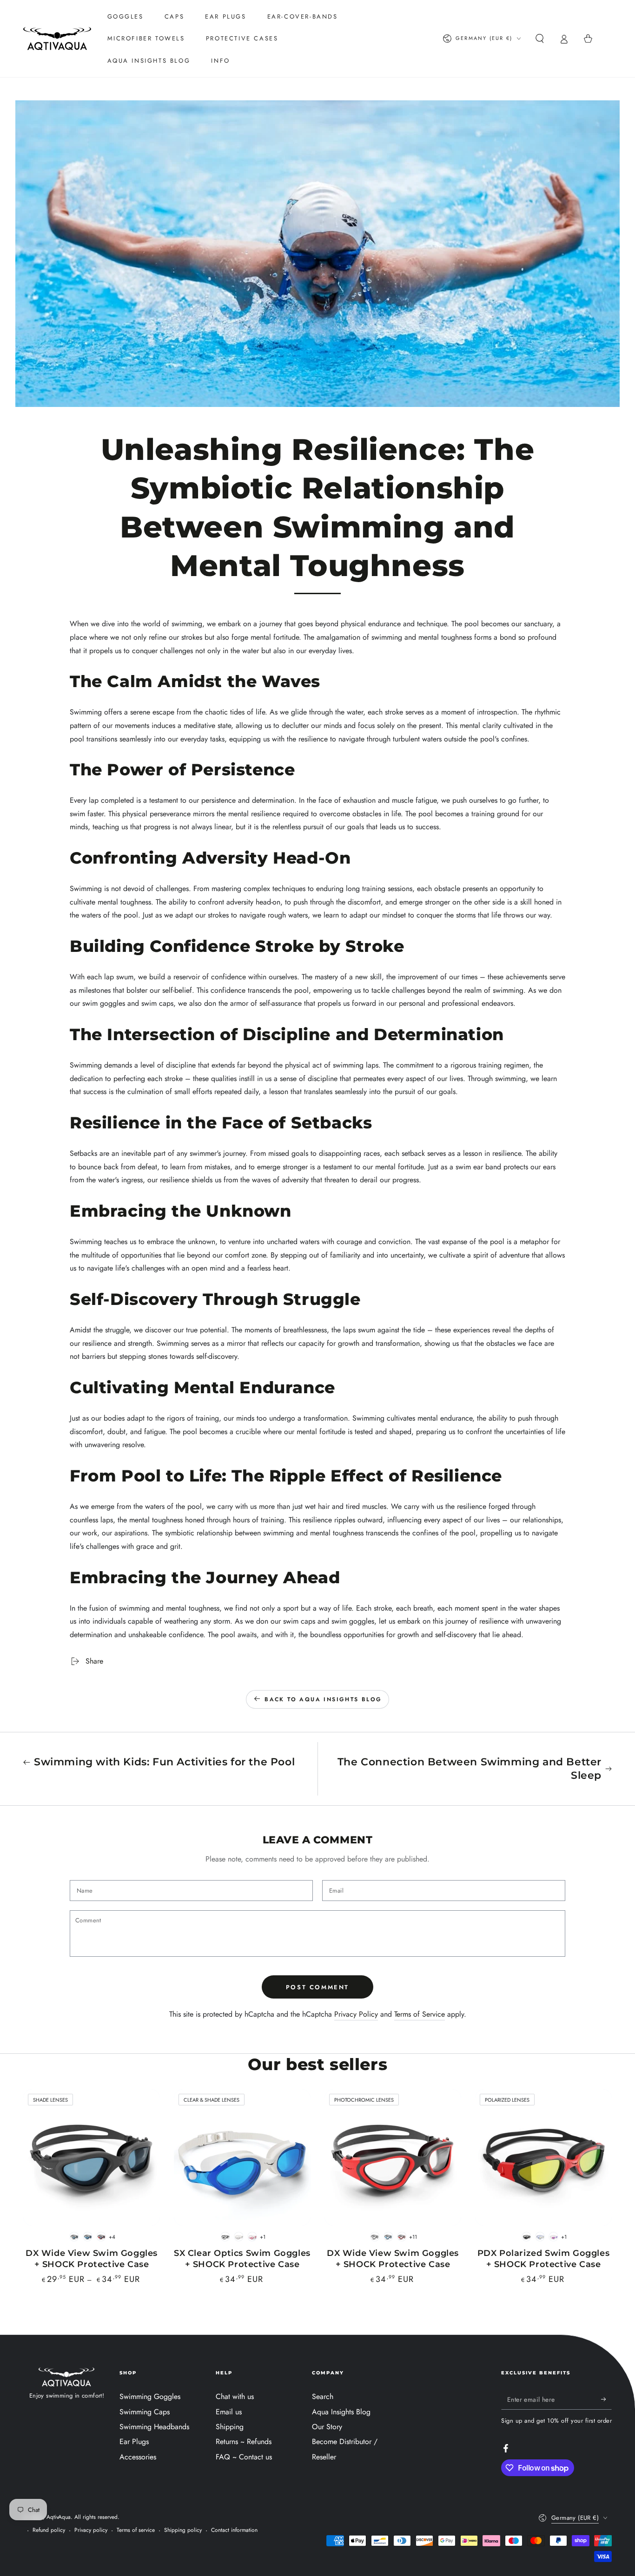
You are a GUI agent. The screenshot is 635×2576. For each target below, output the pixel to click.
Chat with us (235, 2396)
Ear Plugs (134, 2442)
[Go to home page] (57, 39)
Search (323, 2396)
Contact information (234, 2530)
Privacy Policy (356, 2014)
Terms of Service (420, 2014)
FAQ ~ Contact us (244, 2457)
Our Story (327, 2427)
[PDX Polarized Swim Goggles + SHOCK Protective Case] (543, 2157)
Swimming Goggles (150, 2396)
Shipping (230, 2427)
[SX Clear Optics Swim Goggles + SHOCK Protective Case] (242, 2157)
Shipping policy (183, 2530)
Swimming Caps (145, 2412)
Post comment (317, 1987)
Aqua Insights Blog (341, 2412)
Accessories (138, 2457)
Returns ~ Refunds (244, 2442)
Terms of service (136, 2530)
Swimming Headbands (154, 2427)
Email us (229, 2412)
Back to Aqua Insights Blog (323, 1699)
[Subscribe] (606, 2399)
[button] (540, 39)
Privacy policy (91, 2530)
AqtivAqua (59, 2517)
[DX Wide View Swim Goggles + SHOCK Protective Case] (92, 2157)
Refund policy (49, 2530)
